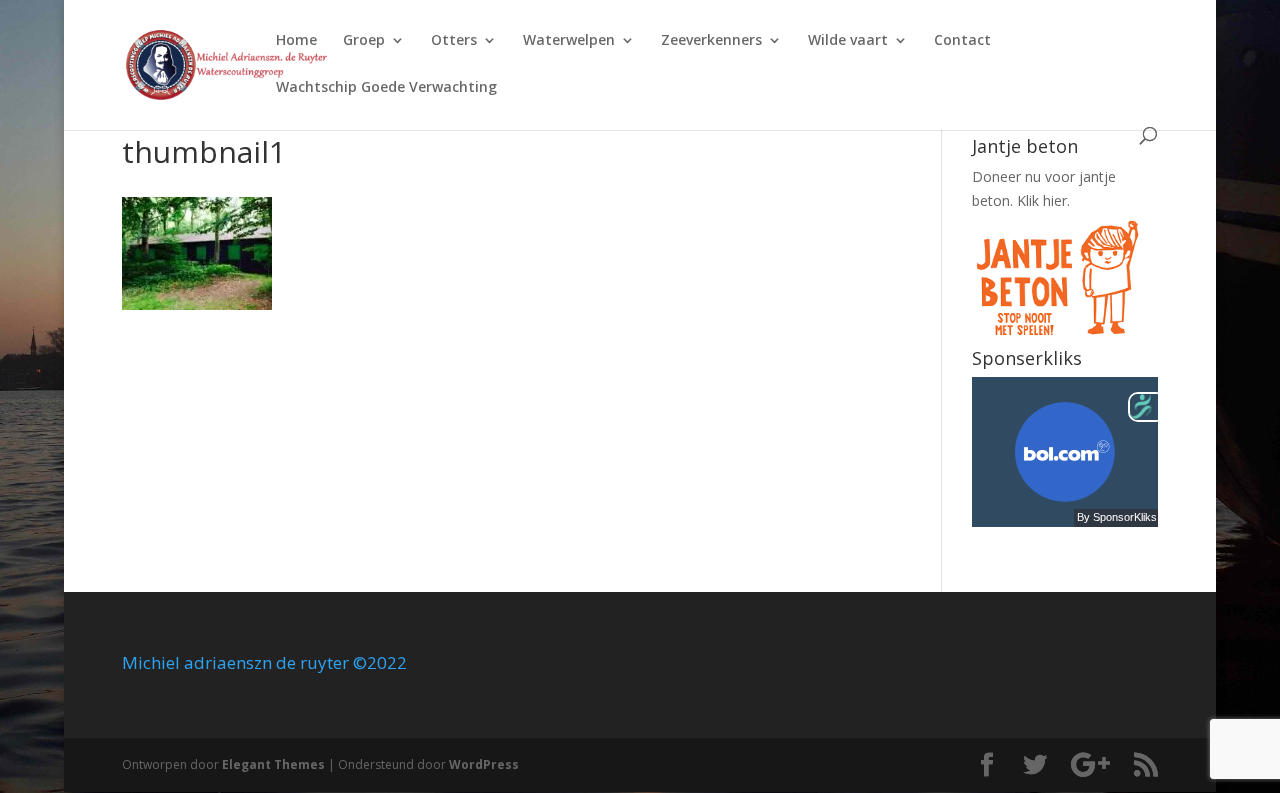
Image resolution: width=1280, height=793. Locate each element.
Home (296, 41)
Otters (454, 41)
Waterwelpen (569, 41)
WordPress (484, 764)
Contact (962, 41)
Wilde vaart (848, 41)
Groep (364, 41)
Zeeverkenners (711, 41)
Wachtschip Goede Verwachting (386, 88)
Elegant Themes (273, 764)
